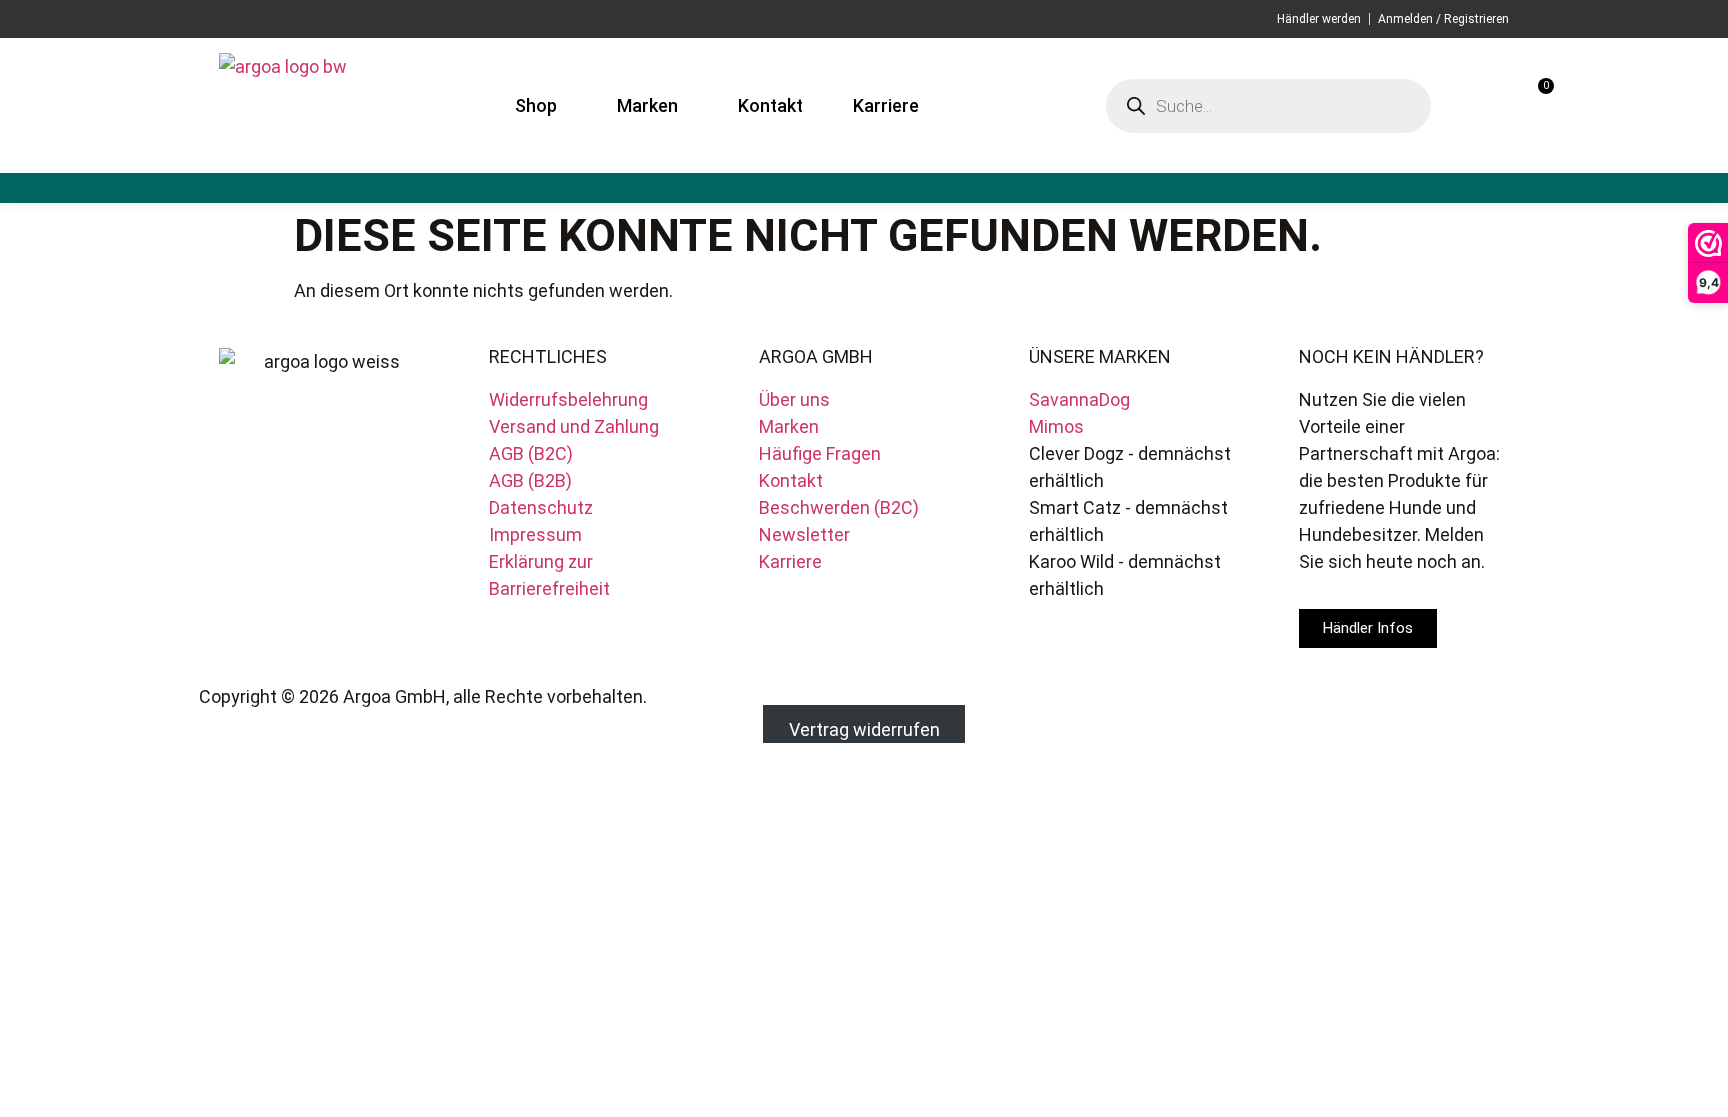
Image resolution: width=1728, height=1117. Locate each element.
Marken (647, 105)
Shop (536, 105)
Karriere (886, 105)
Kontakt (770, 105)
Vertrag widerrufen (864, 729)
